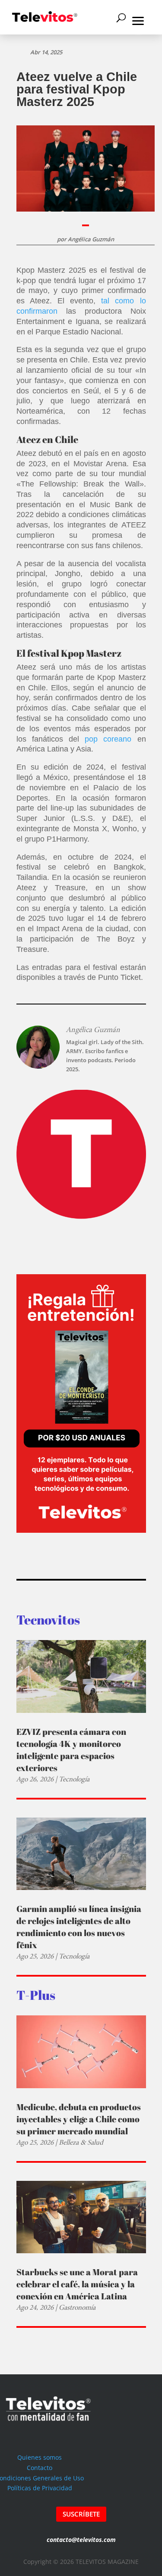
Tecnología (74, 1779)
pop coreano (108, 739)
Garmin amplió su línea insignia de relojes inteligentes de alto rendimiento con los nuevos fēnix (79, 1927)
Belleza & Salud (81, 2142)
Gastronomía (77, 2307)
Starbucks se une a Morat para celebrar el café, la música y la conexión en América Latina (77, 2284)
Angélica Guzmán (91, 239)
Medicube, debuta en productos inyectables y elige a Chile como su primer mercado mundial (79, 2119)
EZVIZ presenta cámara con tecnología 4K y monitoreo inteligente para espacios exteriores (71, 1750)
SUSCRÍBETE (81, 2514)
